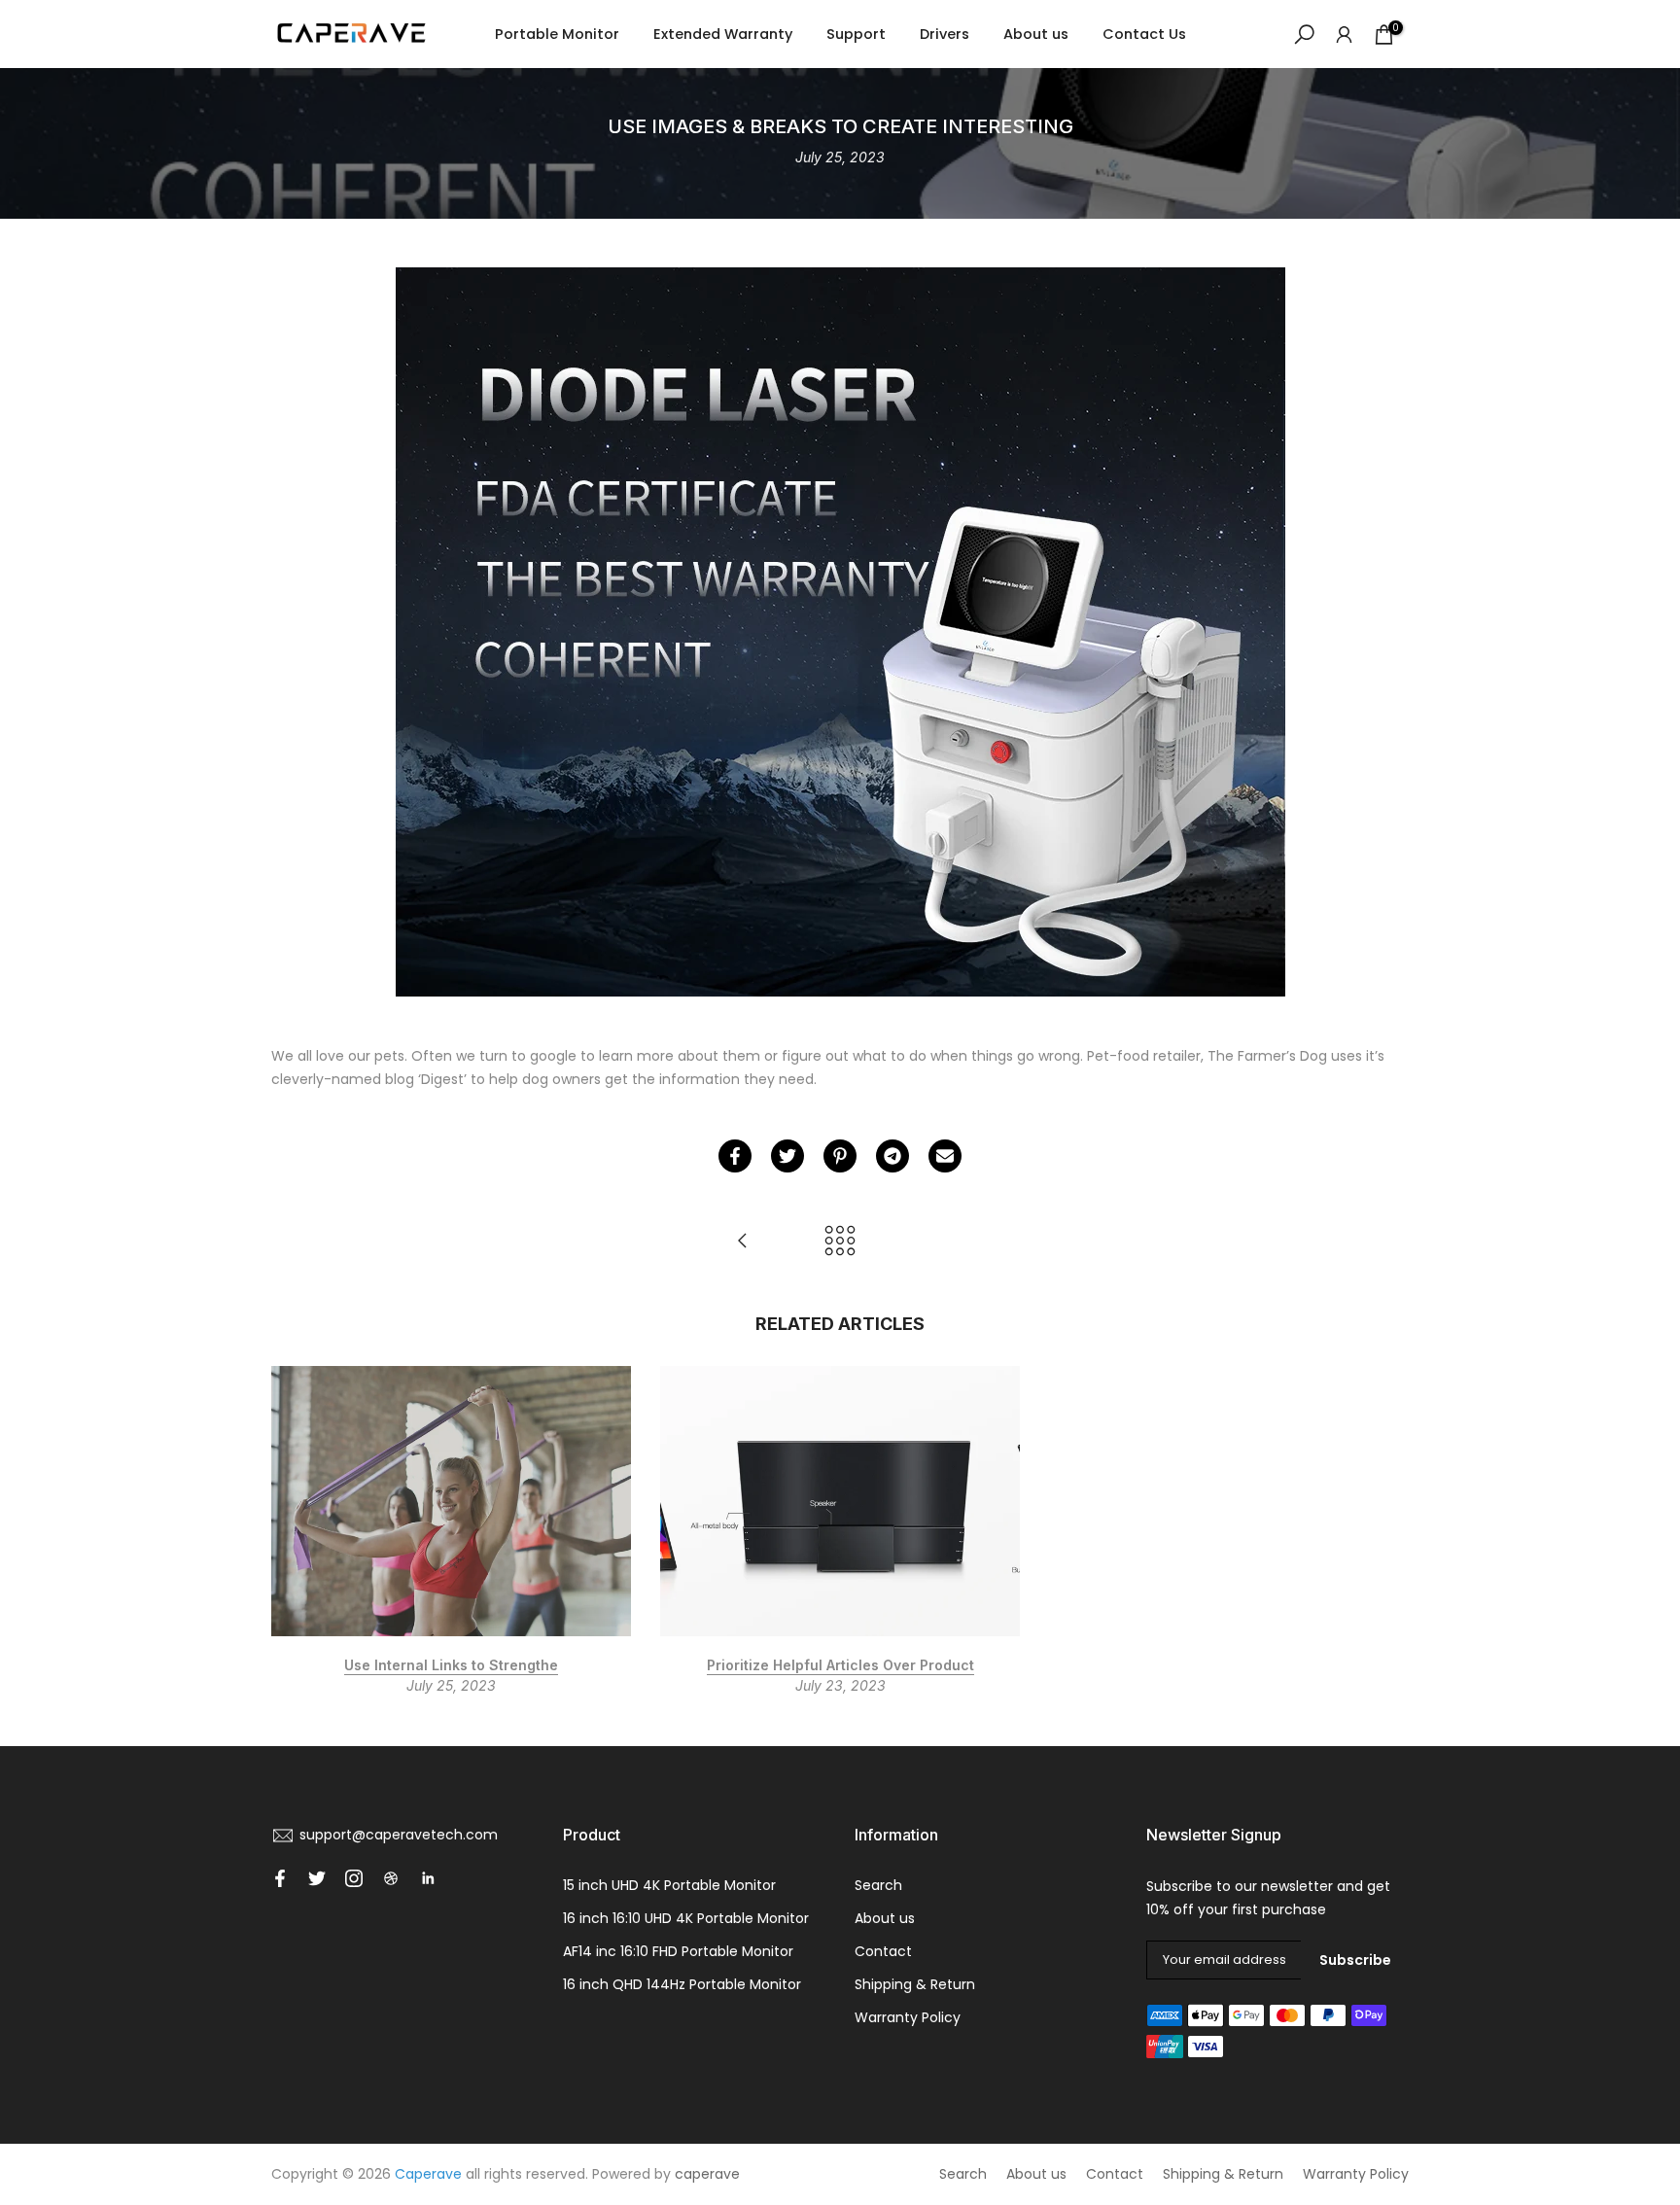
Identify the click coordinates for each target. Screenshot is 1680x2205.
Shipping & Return (915, 1984)
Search (878, 1885)
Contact (883, 1951)
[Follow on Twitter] (317, 1878)
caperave (707, 2174)
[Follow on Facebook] (280, 1878)
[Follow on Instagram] (354, 1878)
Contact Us (1144, 34)
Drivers (945, 34)
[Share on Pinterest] (840, 1156)
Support (856, 34)
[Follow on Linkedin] (428, 1878)
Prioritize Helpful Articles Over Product (840, 1664)
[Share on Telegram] (892, 1156)
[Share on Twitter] (787, 1156)
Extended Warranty (723, 34)
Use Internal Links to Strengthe (451, 1664)
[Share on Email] (945, 1156)
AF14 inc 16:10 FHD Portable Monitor (678, 1951)
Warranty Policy (908, 2017)
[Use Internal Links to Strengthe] (743, 1242)
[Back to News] (840, 1242)
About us (1036, 34)
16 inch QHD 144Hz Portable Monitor (682, 1984)
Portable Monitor (557, 34)
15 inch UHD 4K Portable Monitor (669, 1885)
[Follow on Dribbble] (391, 1878)
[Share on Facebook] (735, 1156)
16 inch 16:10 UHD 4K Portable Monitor (686, 1918)
